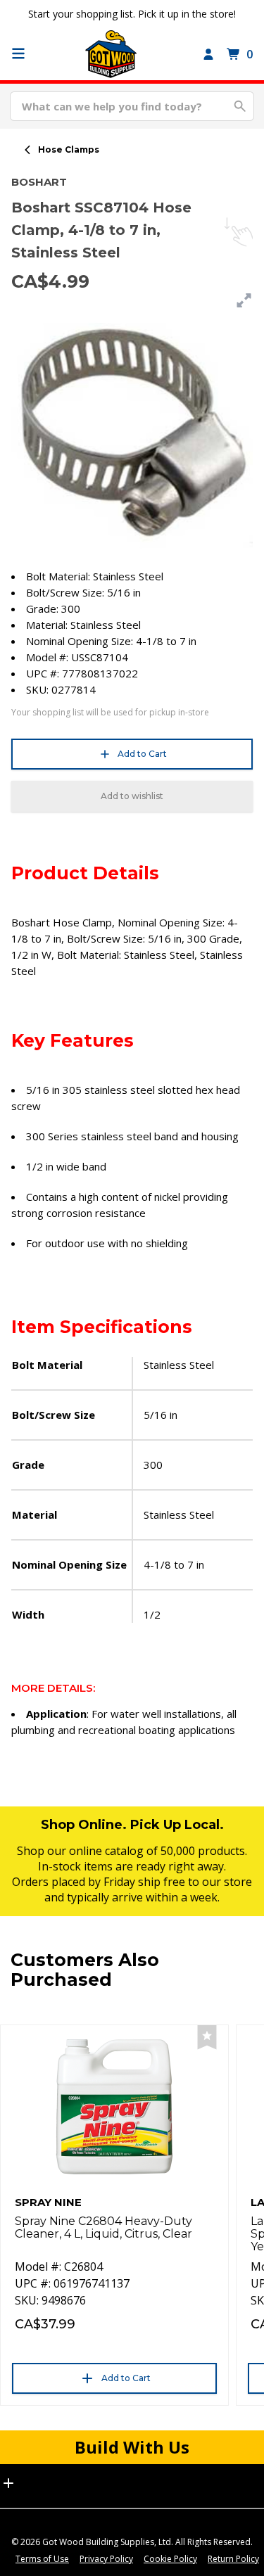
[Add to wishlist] (207, 2038)
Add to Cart (142, 754)
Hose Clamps (69, 149)
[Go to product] (114, 2107)
